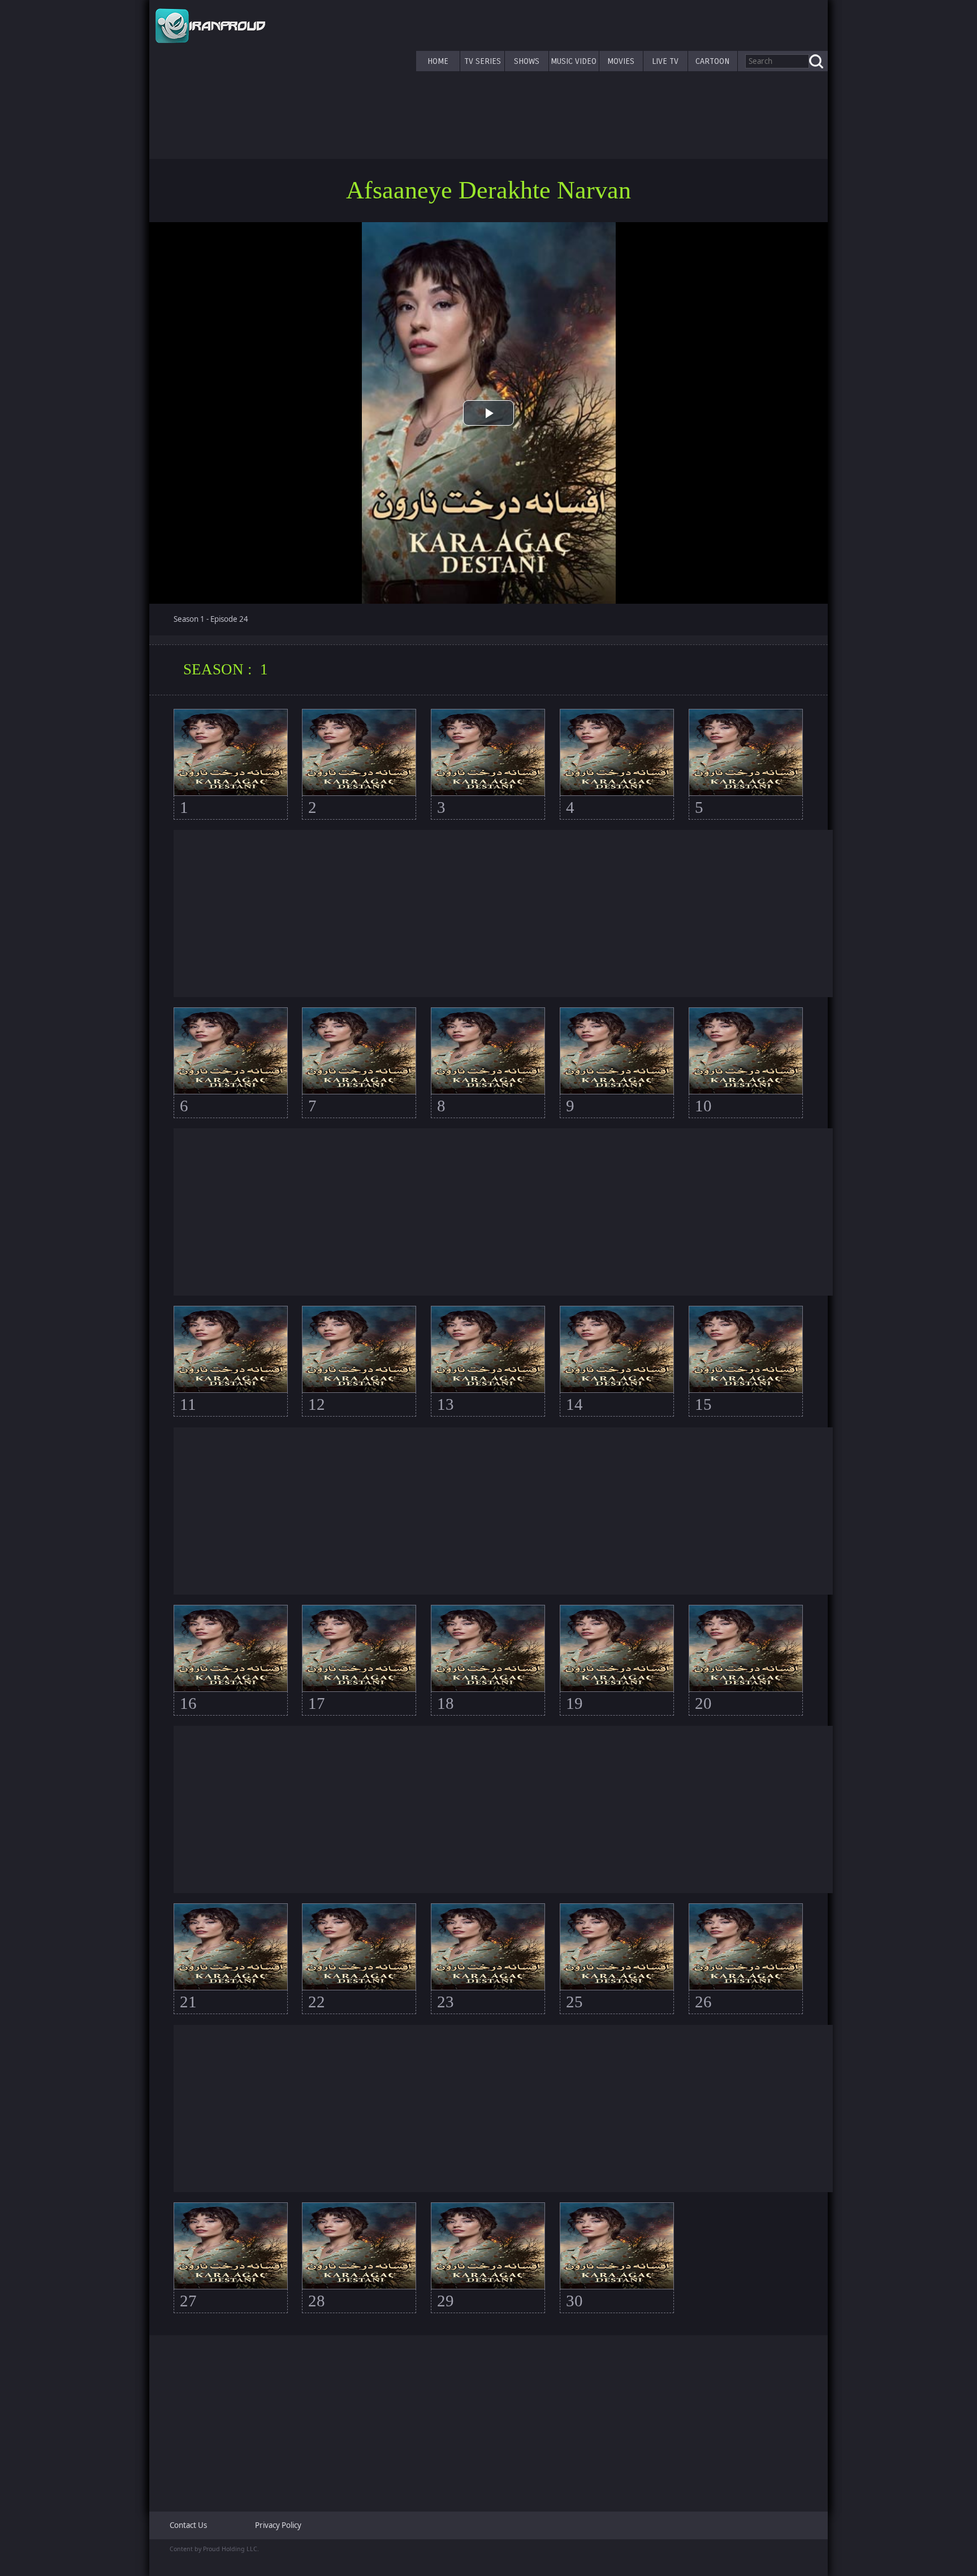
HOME (438, 61)
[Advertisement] (503, 913)
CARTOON (712, 61)
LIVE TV (665, 61)
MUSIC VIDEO (574, 61)
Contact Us (188, 2525)
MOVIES (621, 61)
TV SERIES (483, 61)
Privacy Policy (278, 2525)
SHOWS (527, 61)
